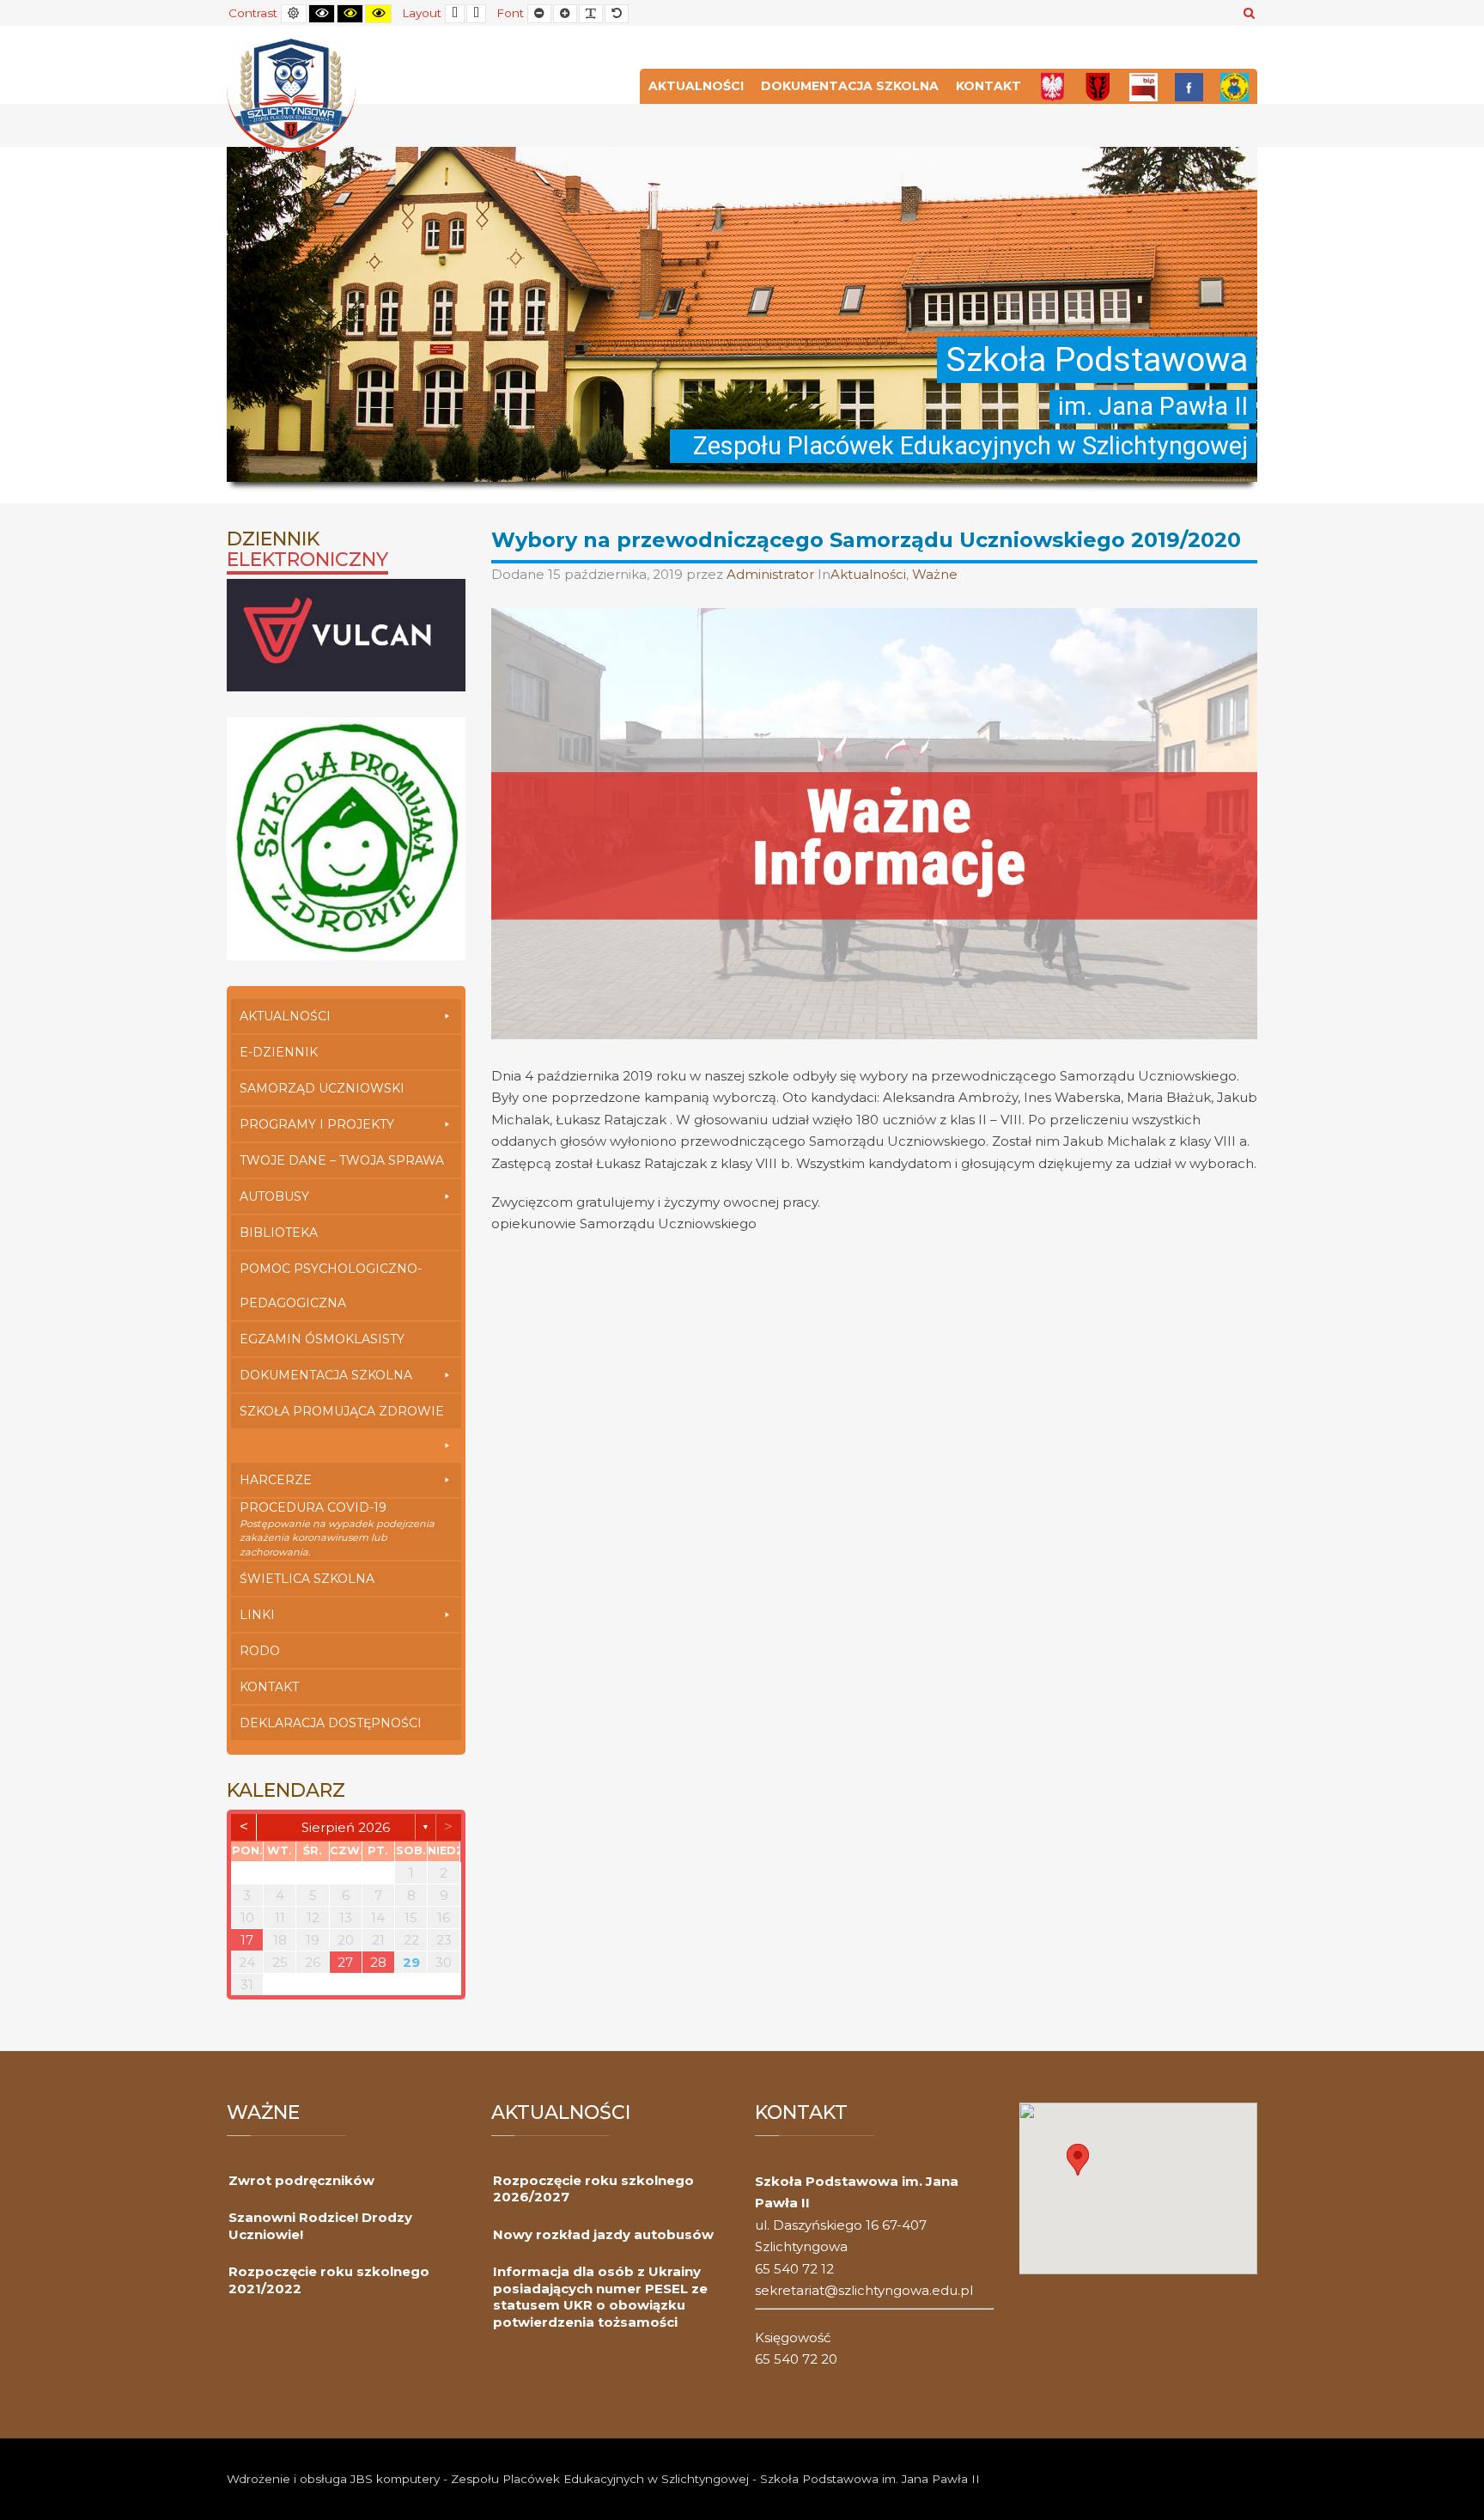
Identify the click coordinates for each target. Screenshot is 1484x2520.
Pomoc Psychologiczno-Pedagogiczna (331, 1286)
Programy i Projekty (317, 1124)
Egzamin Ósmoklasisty (322, 1339)
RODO (260, 1651)
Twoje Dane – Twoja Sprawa (342, 1160)
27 (345, 1962)
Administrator (772, 574)
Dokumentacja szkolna (850, 86)
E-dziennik (279, 1052)
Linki (257, 1615)
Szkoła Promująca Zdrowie (342, 1411)
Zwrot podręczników (301, 2180)
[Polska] (1052, 86)
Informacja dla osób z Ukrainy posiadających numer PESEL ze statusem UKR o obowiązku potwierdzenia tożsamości (600, 2297)
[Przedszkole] (1235, 86)
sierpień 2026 (346, 1827)
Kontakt (988, 86)
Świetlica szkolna (307, 1579)
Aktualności (696, 86)
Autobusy (274, 1196)
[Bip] (1143, 86)
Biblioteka (279, 1233)
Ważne (935, 574)
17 (247, 1940)
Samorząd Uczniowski (322, 1088)
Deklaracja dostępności (331, 1723)
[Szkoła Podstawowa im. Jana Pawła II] (291, 94)
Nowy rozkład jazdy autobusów (603, 2234)
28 (378, 1962)
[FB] (1189, 86)
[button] (1078, 2160)
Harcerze (276, 1480)
